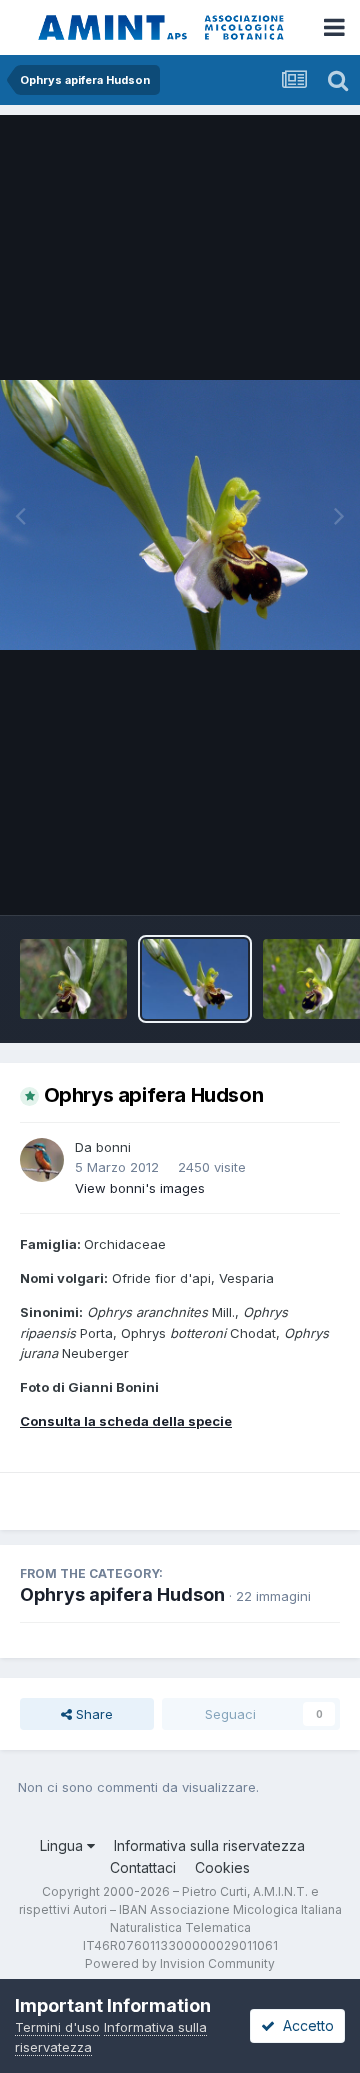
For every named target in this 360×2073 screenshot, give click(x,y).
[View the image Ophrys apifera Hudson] (73, 979)
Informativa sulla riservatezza (209, 1845)
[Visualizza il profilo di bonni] (42, 1160)
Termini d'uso (57, 2027)
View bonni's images (140, 1188)
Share (92, 1714)
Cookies (222, 1867)
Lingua (63, 1845)
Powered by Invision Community (180, 1963)
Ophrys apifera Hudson (122, 1594)
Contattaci (143, 1867)
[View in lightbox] (180, 515)
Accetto (304, 2025)
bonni (113, 1147)
